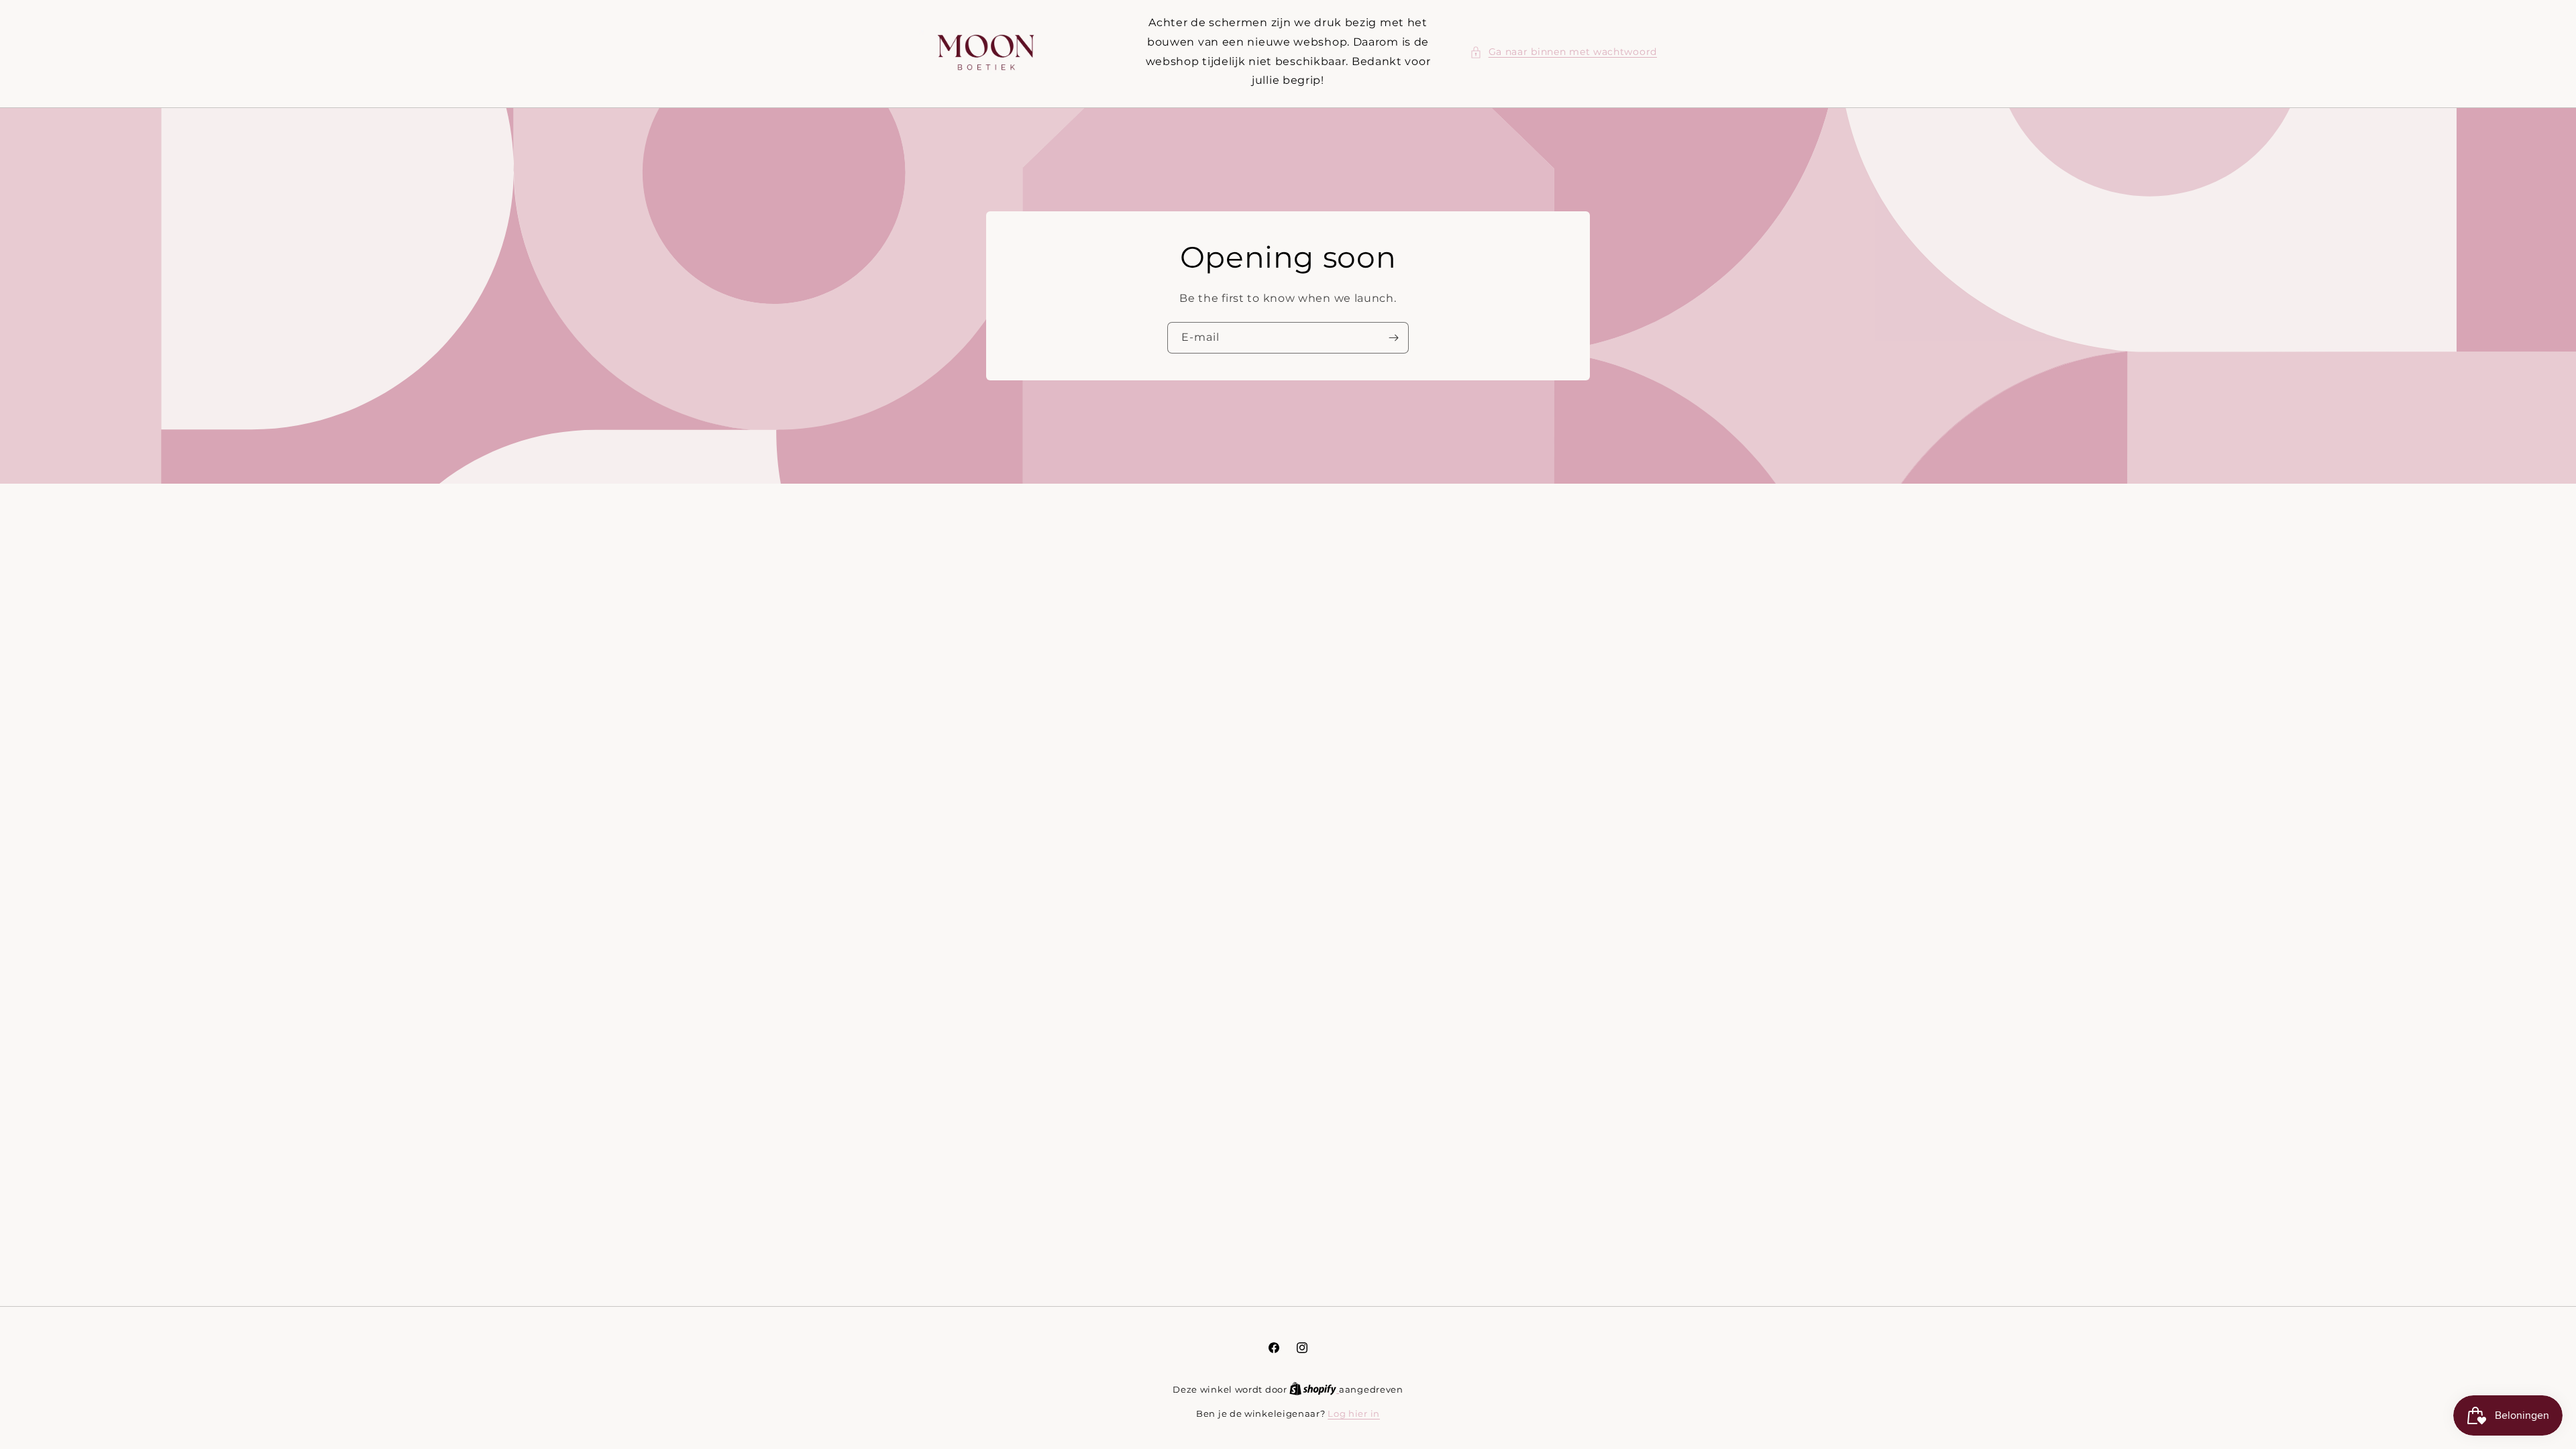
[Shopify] (1314, 1389)
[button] (1563, 52)
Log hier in (1354, 1413)
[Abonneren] (1393, 338)
